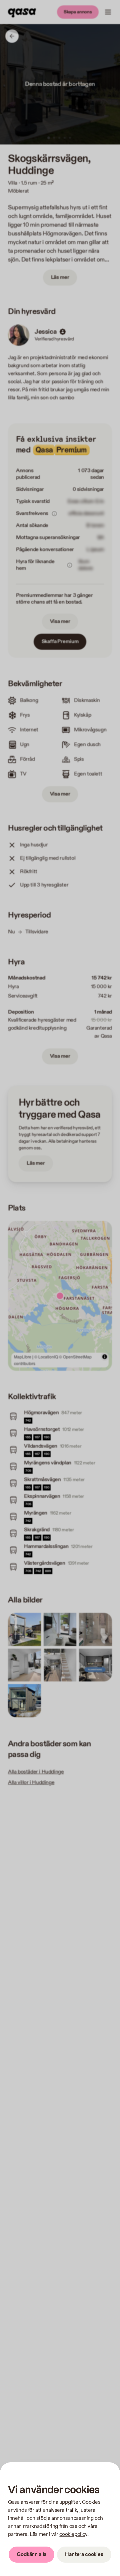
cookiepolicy (73, 2534)
